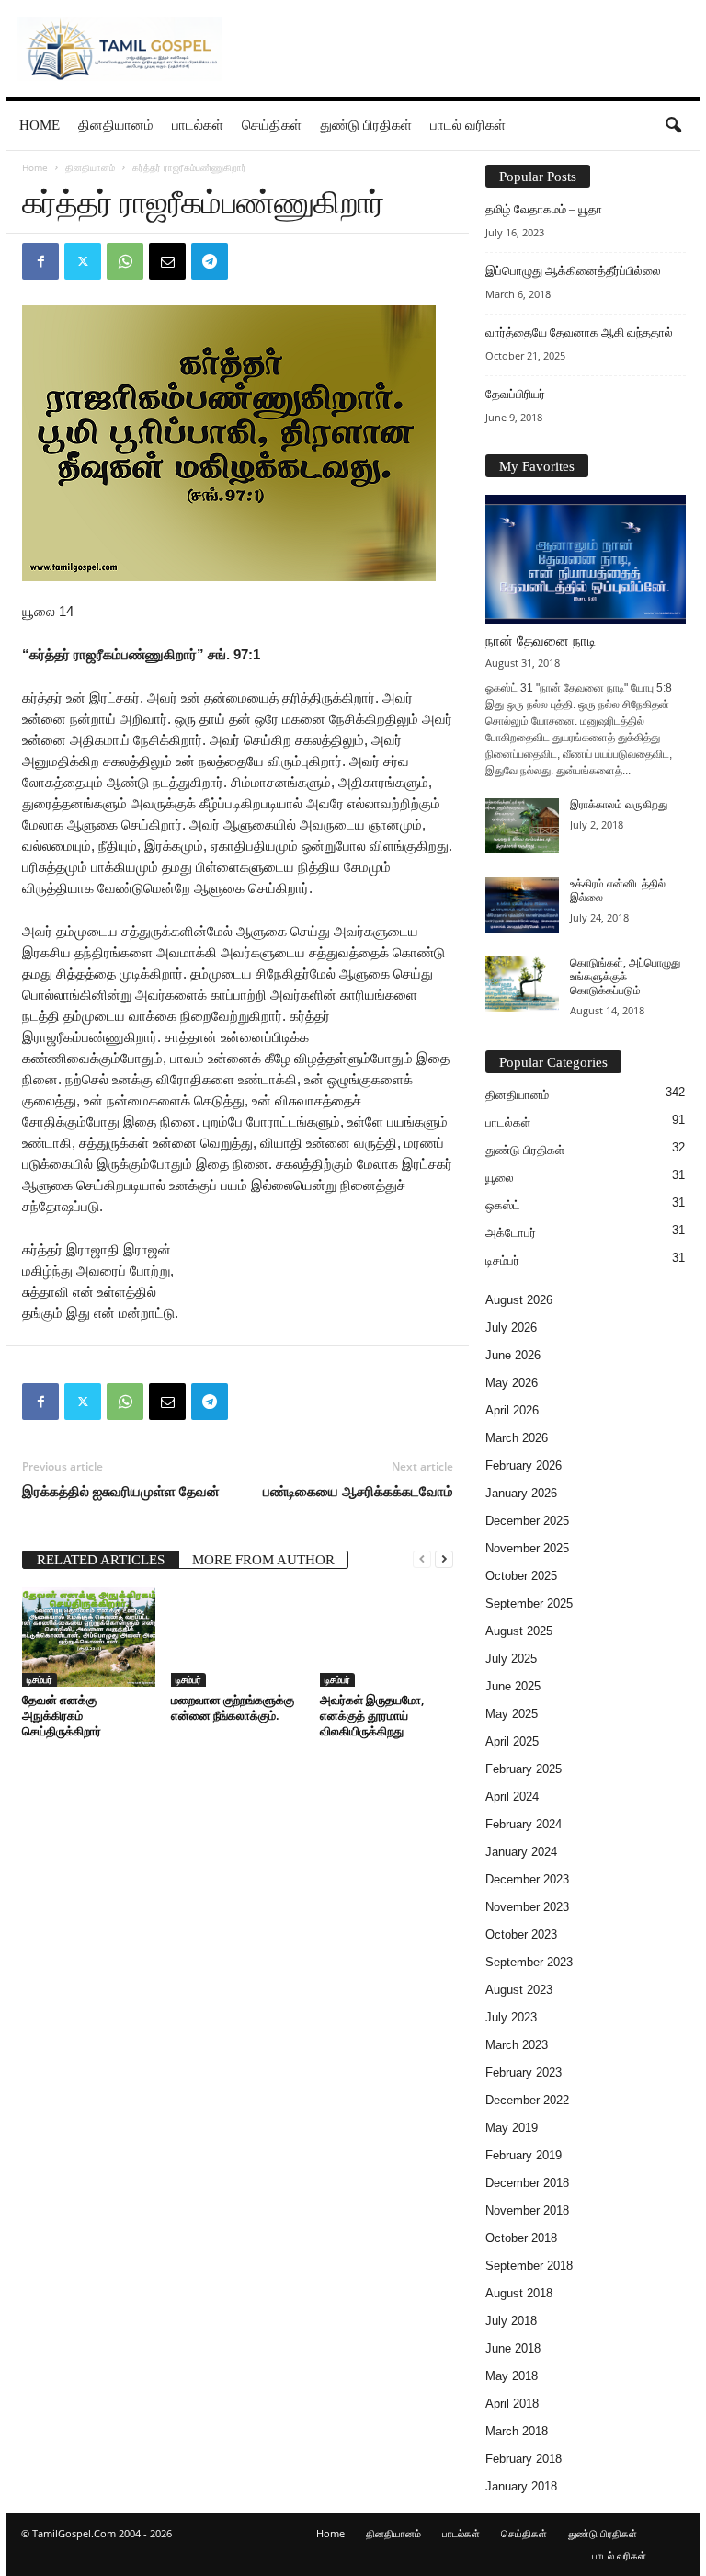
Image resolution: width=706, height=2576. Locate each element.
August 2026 (519, 1300)
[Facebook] (40, 261)
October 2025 (521, 1576)
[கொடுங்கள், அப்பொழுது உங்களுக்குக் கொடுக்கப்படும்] (522, 984)
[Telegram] (210, 261)
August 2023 (519, 1990)
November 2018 (527, 2210)
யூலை (500, 1178)
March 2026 (517, 1438)
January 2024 (521, 1852)
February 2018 (524, 2459)
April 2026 (512, 1410)
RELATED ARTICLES (101, 1560)
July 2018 (511, 2321)
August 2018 (519, 2293)
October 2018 (521, 2238)
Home (40, 125)
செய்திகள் (272, 125)
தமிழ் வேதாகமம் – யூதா (544, 209)
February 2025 (524, 1769)
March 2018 (517, 2431)
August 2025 (519, 1631)
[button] (673, 126)
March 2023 (517, 2045)
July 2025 (511, 1659)
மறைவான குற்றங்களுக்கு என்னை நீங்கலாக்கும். (233, 1707)
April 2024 (512, 1797)
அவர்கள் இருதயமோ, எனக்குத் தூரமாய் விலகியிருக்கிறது (372, 1715)
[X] (83, 261)
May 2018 (512, 2376)
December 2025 (527, 1521)
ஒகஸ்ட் (503, 1205)
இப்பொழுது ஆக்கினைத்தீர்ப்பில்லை (573, 271)
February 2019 (524, 2155)
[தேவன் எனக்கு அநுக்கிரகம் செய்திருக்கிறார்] (89, 1637)
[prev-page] (422, 1558)
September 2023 (529, 1962)
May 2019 (512, 2128)
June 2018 (513, 2348)
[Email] (167, 261)
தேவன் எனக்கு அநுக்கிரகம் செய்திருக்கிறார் (62, 1715)
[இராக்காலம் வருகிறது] (522, 826)
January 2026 (521, 1493)
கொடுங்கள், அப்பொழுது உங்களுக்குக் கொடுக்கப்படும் (625, 977)
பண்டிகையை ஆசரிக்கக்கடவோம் (358, 1491)
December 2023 (527, 1879)
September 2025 (529, 1603)
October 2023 (521, 1935)
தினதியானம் (116, 125)
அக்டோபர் (511, 1233)
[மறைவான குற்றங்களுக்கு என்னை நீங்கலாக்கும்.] (238, 1637)
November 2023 (527, 1907)
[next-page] (444, 1558)
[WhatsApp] (125, 261)
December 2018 (527, 2183)
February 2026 (524, 1465)
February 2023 (524, 2072)
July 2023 (511, 2017)
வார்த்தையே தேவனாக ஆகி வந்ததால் (579, 332)
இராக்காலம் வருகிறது (619, 805)
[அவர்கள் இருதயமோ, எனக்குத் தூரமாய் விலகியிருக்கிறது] (387, 1637)
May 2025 (512, 1714)
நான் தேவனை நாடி (541, 641)
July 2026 (511, 1328)
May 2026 (512, 1383)
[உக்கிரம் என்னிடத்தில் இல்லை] (522, 905)
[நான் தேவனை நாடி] (586, 560)
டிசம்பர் (40, 1679)
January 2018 (521, 2486)
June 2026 (513, 1355)
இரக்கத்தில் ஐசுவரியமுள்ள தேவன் (121, 1491)
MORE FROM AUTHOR (263, 1560)
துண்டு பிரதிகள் (366, 125)
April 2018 (512, 2404)
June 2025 (513, 1686)
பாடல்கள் (198, 125)
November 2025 (527, 1548)
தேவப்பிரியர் (515, 394)
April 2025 (512, 1741)
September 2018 (529, 2266)
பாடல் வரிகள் (468, 125)
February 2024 (524, 1824)
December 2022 (527, 2100)
